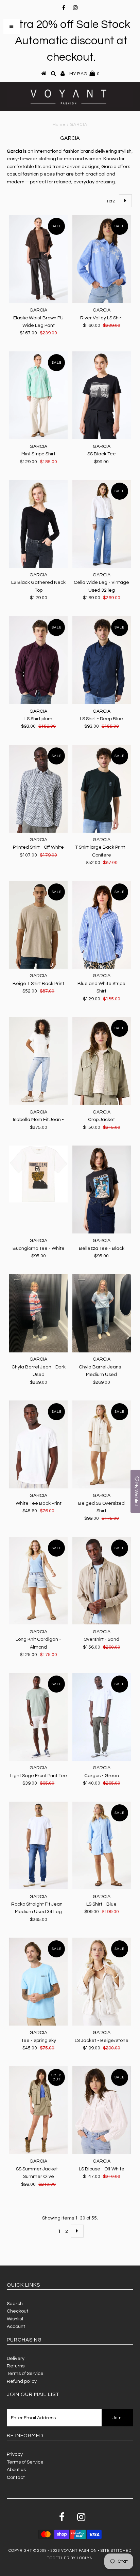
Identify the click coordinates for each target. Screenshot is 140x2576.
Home (59, 125)
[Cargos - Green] (102, 1717)
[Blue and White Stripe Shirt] (102, 925)
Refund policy (22, 2381)
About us (16, 2470)
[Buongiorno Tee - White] (38, 1174)
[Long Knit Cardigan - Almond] (38, 1581)
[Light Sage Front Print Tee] (38, 1717)
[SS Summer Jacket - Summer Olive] (38, 2110)
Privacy (15, 2454)
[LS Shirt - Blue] (102, 1846)
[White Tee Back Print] (38, 1444)
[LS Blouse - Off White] (102, 2110)
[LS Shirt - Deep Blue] (102, 660)
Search (15, 2304)
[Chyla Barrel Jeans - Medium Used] (102, 1313)
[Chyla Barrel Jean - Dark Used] (38, 1313)
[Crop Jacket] (102, 1061)
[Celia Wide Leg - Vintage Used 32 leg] (102, 524)
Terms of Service (25, 2374)
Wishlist (15, 2319)
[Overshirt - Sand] (102, 1581)
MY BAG (84, 74)
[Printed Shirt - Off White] (38, 789)
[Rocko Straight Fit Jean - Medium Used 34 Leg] (38, 1846)
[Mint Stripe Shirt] (38, 395)
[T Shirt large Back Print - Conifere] (102, 789)
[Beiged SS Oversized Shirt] (102, 1444)
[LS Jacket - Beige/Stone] (102, 1982)
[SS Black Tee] (102, 395)
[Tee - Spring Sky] (38, 1982)
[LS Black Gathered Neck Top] (38, 524)
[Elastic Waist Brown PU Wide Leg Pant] (38, 259)
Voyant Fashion (79, 2551)
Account (16, 2327)
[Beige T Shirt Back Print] (38, 925)
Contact (16, 2477)
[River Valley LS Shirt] (102, 259)
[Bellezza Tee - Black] (102, 1189)
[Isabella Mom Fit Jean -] (38, 1061)
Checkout (17, 2311)
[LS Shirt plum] (38, 660)
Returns (16, 2366)
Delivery (16, 2359)
